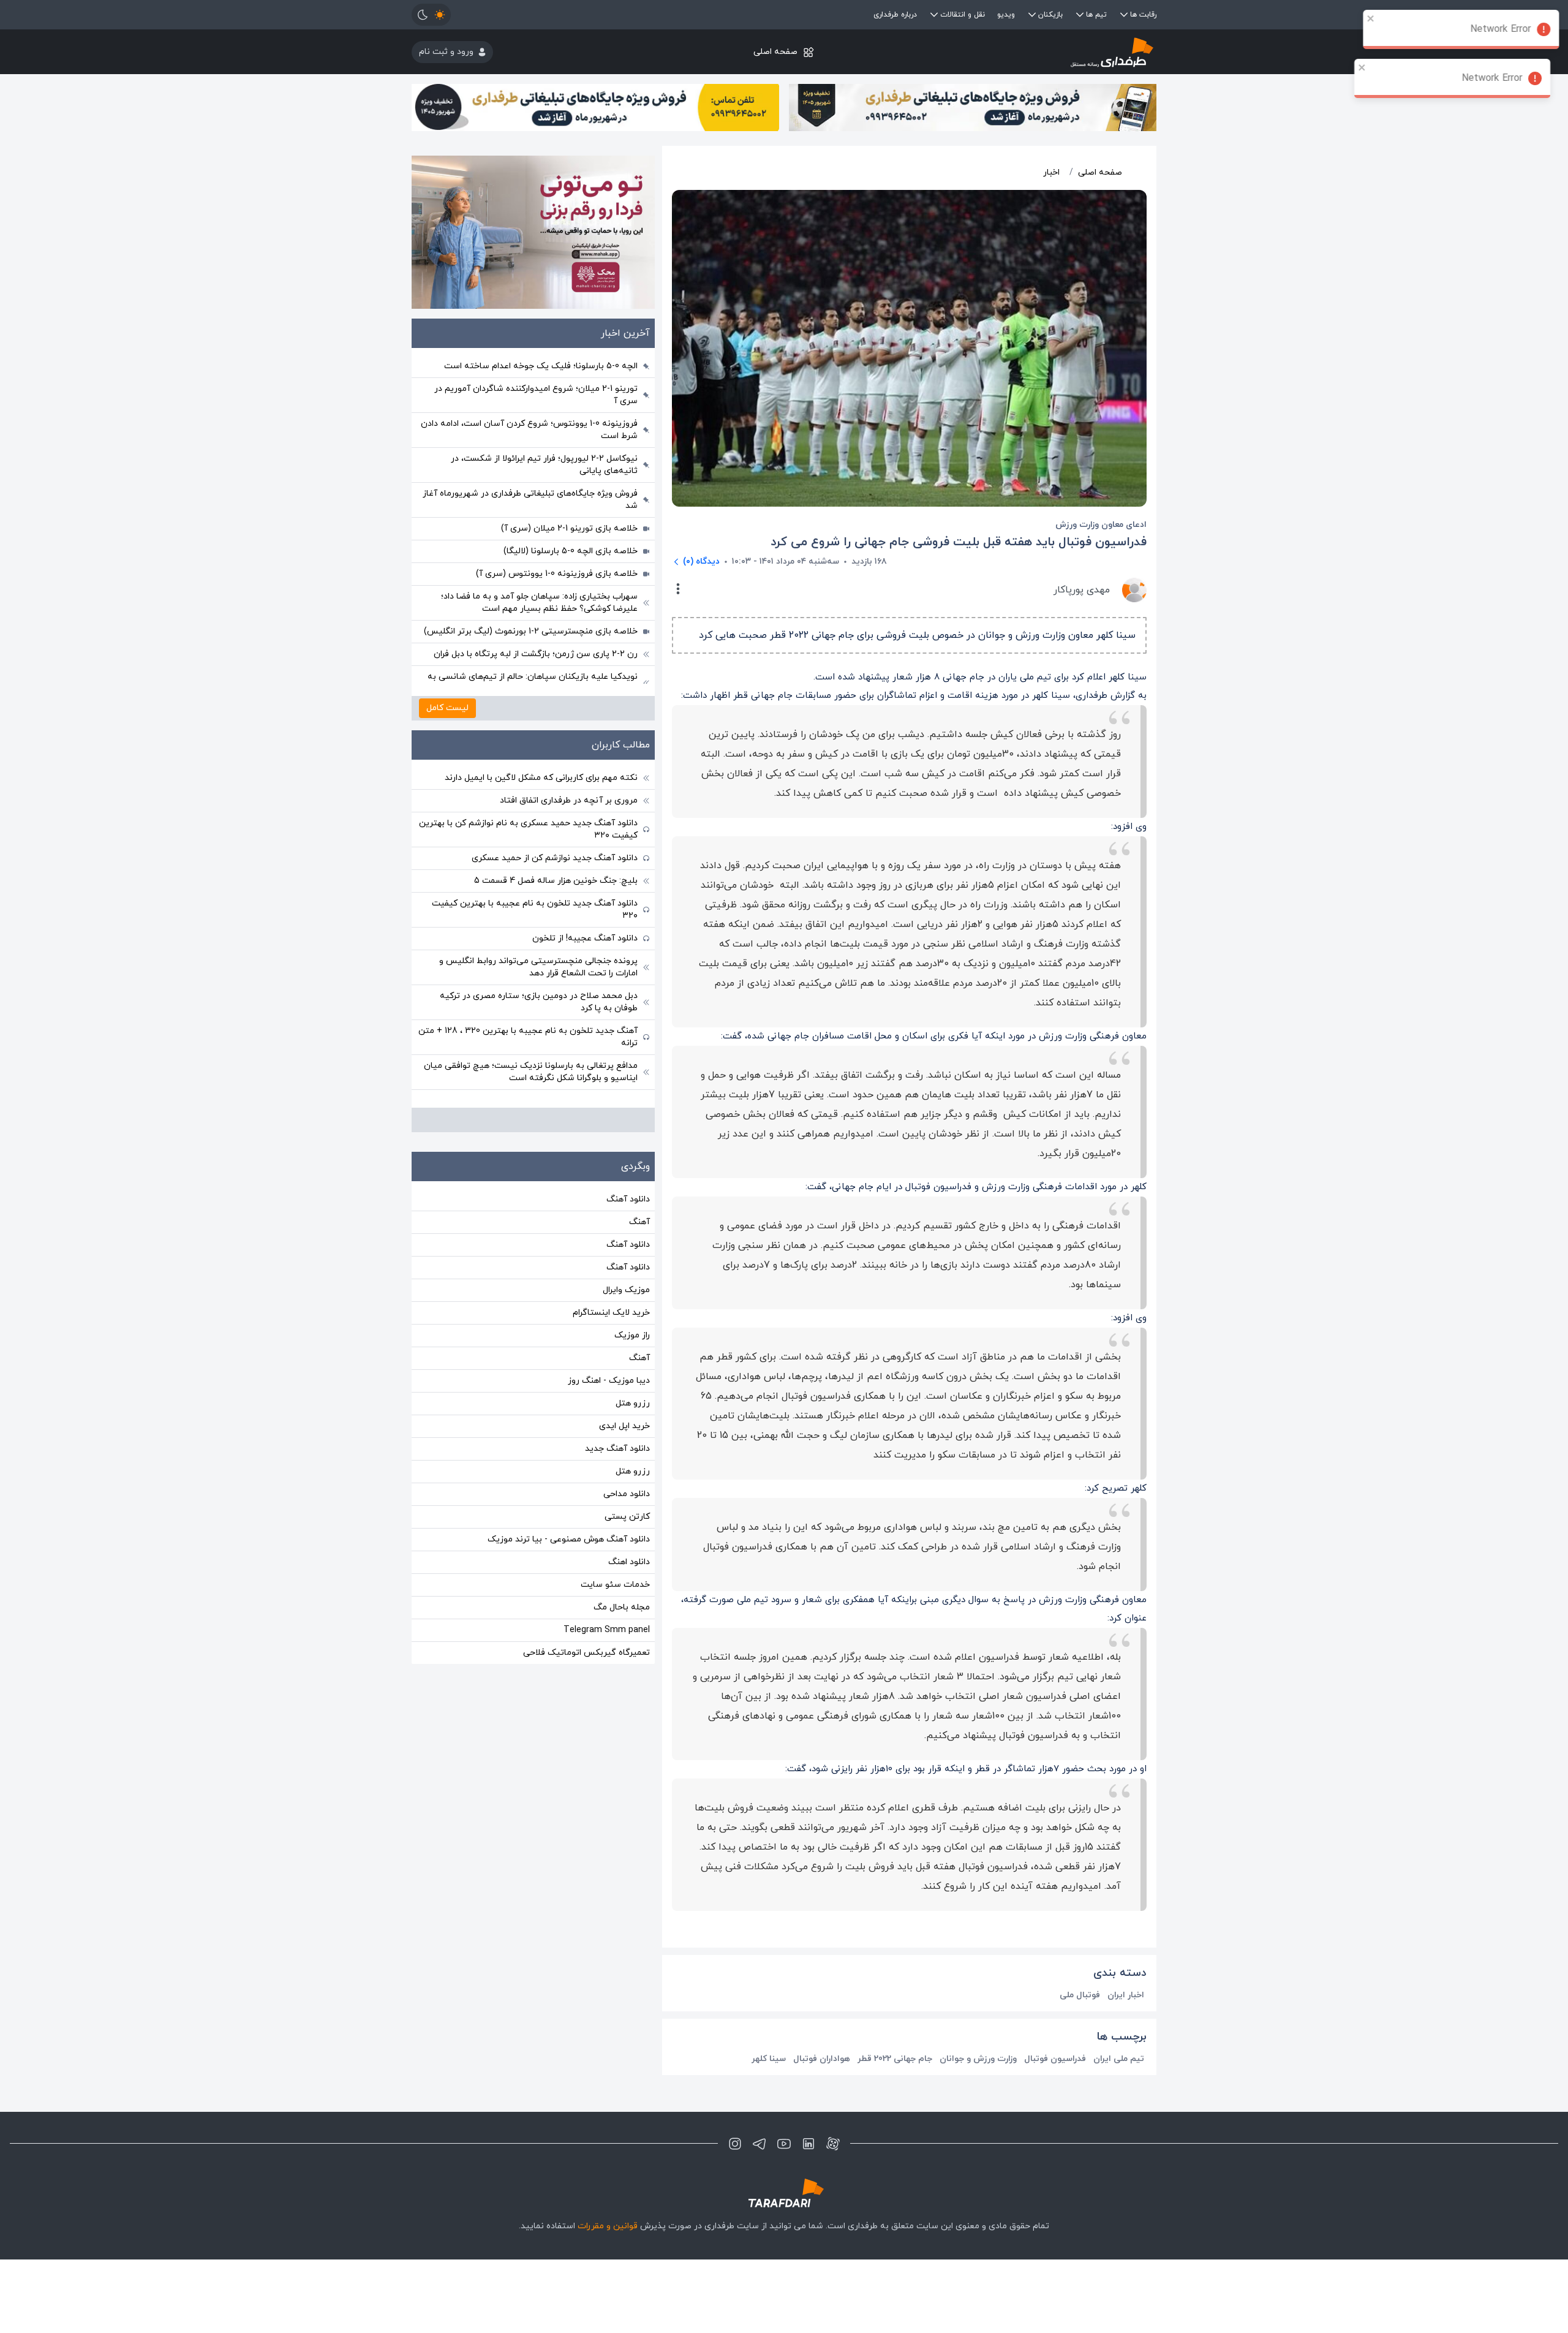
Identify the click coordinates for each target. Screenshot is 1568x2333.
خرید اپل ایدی (624, 1426)
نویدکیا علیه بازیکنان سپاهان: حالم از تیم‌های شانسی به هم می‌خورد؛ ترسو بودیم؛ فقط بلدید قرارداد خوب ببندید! (533, 683)
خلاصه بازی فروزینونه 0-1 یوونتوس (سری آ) (557, 574)
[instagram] (735, 2144)
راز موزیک (632, 1335)
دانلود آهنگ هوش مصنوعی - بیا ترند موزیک (569, 1539)
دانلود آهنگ (628, 1199)
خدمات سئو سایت (615, 1585)
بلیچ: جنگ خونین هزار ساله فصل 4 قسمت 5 (556, 881)
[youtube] (784, 2144)
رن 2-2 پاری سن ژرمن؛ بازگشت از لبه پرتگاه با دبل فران (536, 654)
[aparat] (833, 2144)
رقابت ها (1143, 15)
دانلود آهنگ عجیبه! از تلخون (585, 938)
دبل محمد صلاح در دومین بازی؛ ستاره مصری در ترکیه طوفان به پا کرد (539, 1002)
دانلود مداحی (627, 1494)
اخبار (1051, 172)
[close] (1370, 18)
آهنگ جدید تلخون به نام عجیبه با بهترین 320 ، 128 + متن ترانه (528, 1037)
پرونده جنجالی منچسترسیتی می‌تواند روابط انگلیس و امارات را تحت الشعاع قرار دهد (538, 967)
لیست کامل (447, 708)
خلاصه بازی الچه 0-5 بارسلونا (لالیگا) (571, 551)
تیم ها (1096, 15)
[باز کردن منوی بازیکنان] (1032, 15)
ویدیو (1006, 15)
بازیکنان (1050, 15)
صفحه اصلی (775, 52)
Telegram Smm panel (607, 1630)
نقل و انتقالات (963, 15)
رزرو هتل (633, 1403)
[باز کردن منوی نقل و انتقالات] (934, 15)
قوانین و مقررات (608, 2226)
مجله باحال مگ (622, 1607)
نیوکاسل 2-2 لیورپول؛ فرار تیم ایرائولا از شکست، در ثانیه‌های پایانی (544, 465)
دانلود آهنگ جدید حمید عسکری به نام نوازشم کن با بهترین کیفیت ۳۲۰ (528, 829)
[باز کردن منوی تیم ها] (1080, 15)
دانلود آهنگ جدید (617, 1449)
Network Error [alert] (1500, 29)
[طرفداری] (1032, 52)
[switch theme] (431, 15)
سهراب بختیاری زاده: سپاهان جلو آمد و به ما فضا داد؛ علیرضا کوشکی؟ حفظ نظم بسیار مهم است (539, 603)
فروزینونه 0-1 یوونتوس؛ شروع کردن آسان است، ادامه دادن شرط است (529, 430)
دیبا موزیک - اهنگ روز (609, 1381)
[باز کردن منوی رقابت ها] (1124, 15)
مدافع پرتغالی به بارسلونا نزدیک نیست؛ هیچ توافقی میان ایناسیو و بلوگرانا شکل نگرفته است (531, 1072)
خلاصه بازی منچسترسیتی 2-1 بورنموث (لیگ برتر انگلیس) (531, 631)
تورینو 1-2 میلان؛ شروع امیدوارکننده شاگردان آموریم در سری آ (536, 395)
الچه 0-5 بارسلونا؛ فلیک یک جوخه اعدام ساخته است (541, 366)
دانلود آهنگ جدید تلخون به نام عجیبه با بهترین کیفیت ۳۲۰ (535, 909)
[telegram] (759, 2144)
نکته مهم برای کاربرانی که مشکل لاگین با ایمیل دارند (541, 778)
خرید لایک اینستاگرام (611, 1313)
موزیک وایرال (626, 1290)
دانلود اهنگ (629, 1562)
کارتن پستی (627, 1517)
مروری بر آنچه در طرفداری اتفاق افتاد (569, 800)
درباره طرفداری (895, 15)
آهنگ (639, 1222)
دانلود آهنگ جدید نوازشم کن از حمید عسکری (555, 858)
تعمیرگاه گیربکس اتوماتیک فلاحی (586, 1653)
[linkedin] (809, 2144)
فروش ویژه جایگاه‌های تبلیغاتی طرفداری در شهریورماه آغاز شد (530, 500)
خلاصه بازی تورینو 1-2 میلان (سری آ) (569, 528)
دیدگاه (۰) (701, 562)
